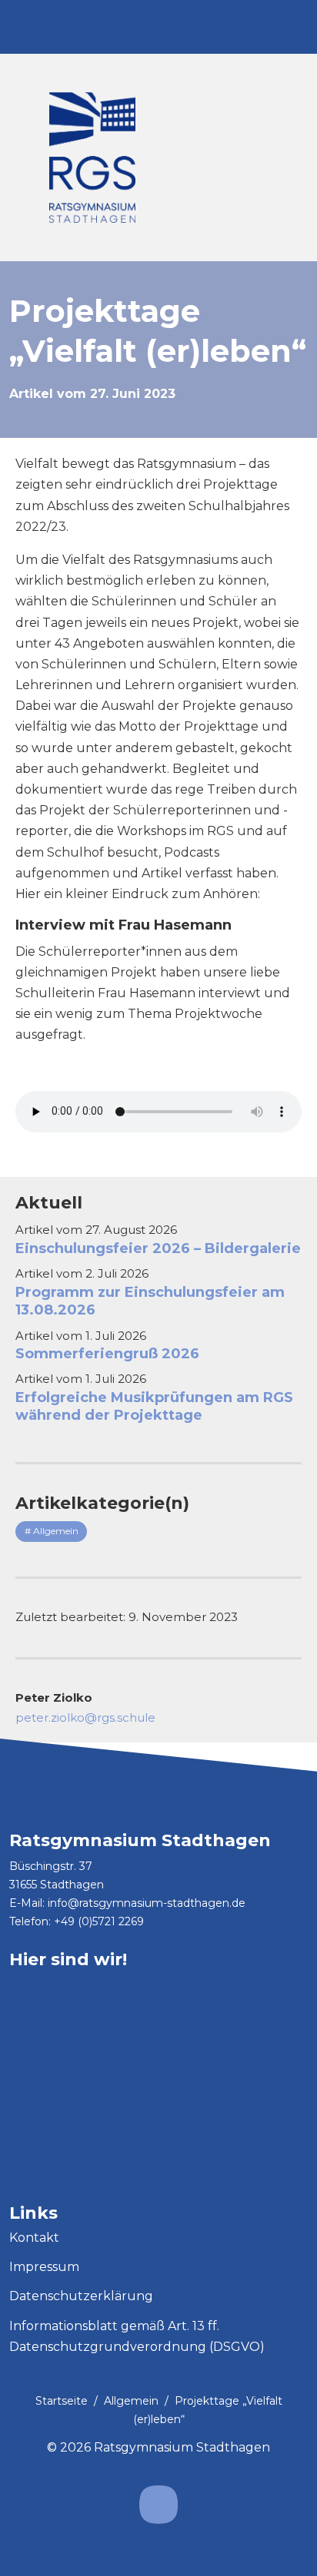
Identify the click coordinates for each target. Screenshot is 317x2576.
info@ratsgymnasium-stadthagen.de (147, 1903)
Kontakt (34, 2238)
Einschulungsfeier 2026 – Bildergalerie (158, 1248)
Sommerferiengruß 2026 (107, 1354)
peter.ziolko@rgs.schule (85, 1717)
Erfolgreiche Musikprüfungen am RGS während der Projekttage (154, 1406)
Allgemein (131, 2401)
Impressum (44, 2267)
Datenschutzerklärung (81, 2296)
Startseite (62, 2401)
